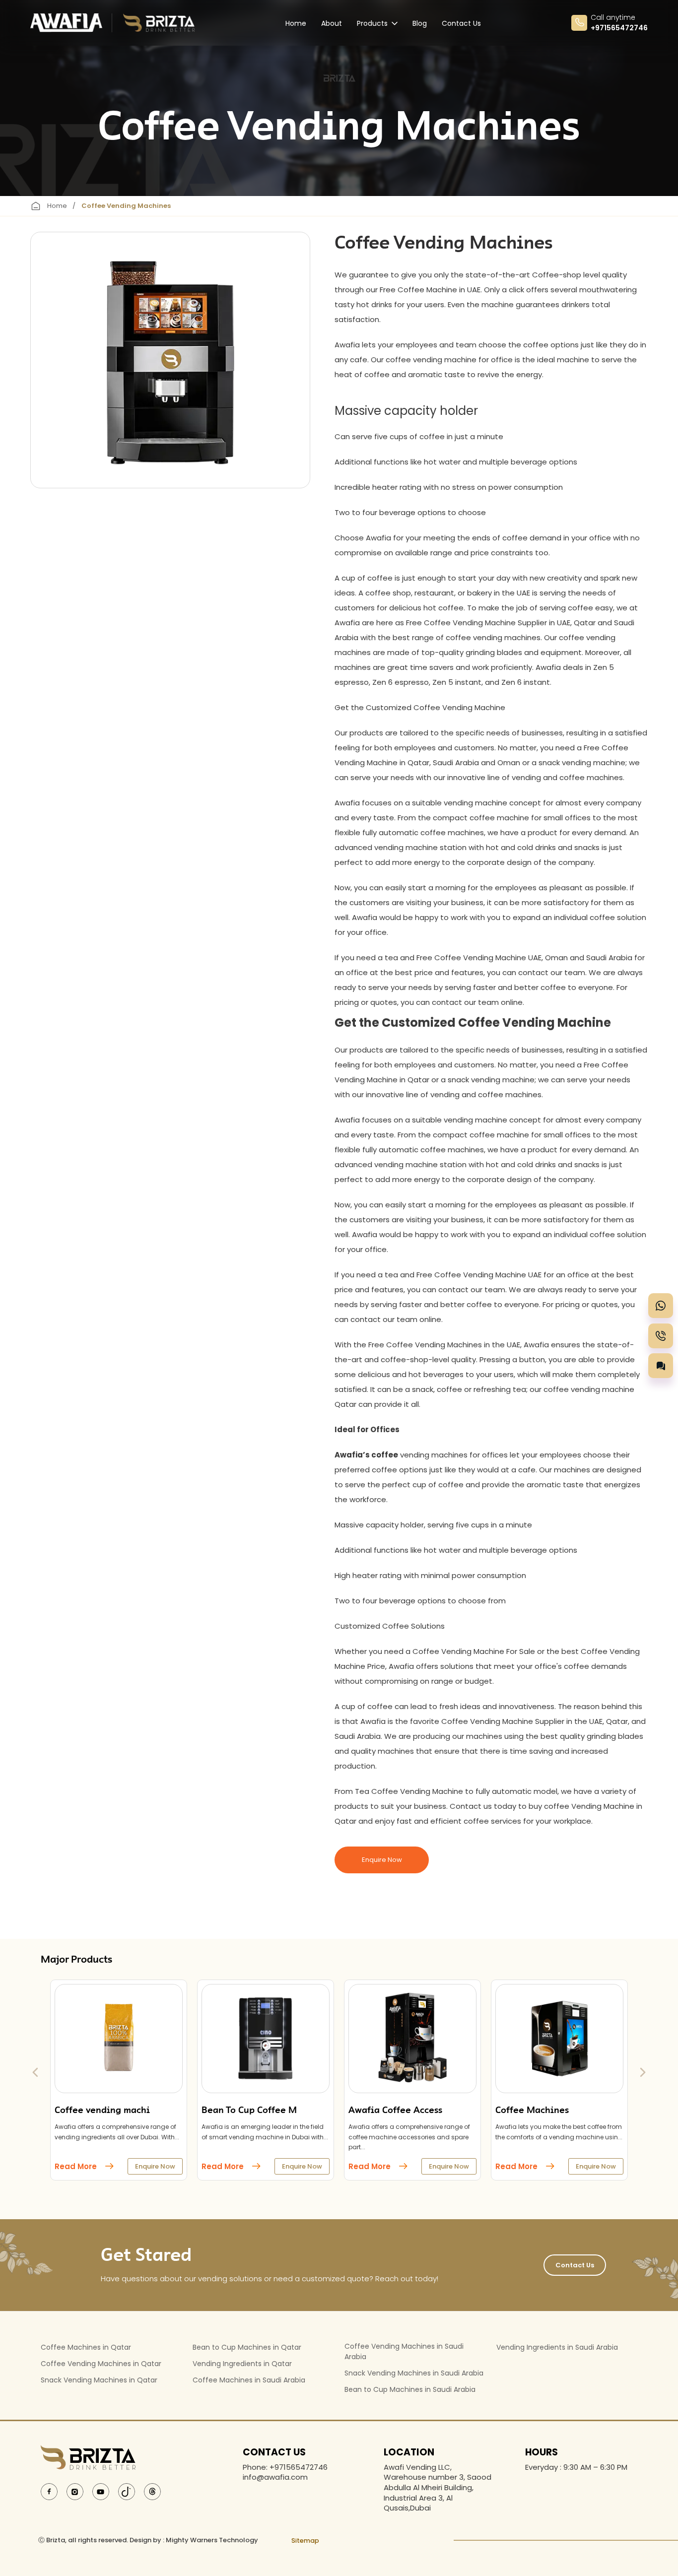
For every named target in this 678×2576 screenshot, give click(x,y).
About (332, 23)
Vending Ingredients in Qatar (242, 2364)
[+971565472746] (661, 1306)
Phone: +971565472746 (285, 2467)
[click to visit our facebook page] (49, 2491)
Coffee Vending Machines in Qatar (101, 2364)
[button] (661, 1366)
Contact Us (461, 23)
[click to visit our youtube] (101, 2491)
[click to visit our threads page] (152, 2491)
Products (372, 23)
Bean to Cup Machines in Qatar (247, 2347)
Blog (420, 23)
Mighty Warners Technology (212, 2540)
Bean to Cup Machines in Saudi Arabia (410, 2389)
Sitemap (305, 2541)
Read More (76, 2166)
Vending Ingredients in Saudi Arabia (557, 2347)
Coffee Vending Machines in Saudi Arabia (404, 2351)
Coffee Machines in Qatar (86, 2347)
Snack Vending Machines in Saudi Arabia (414, 2373)
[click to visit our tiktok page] (127, 2491)
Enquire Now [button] (382, 1860)
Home (296, 23)
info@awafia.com (275, 2477)
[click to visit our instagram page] (75, 2491)
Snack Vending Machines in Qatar (99, 2380)
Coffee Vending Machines (126, 206)
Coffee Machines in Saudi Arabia (249, 2380)
